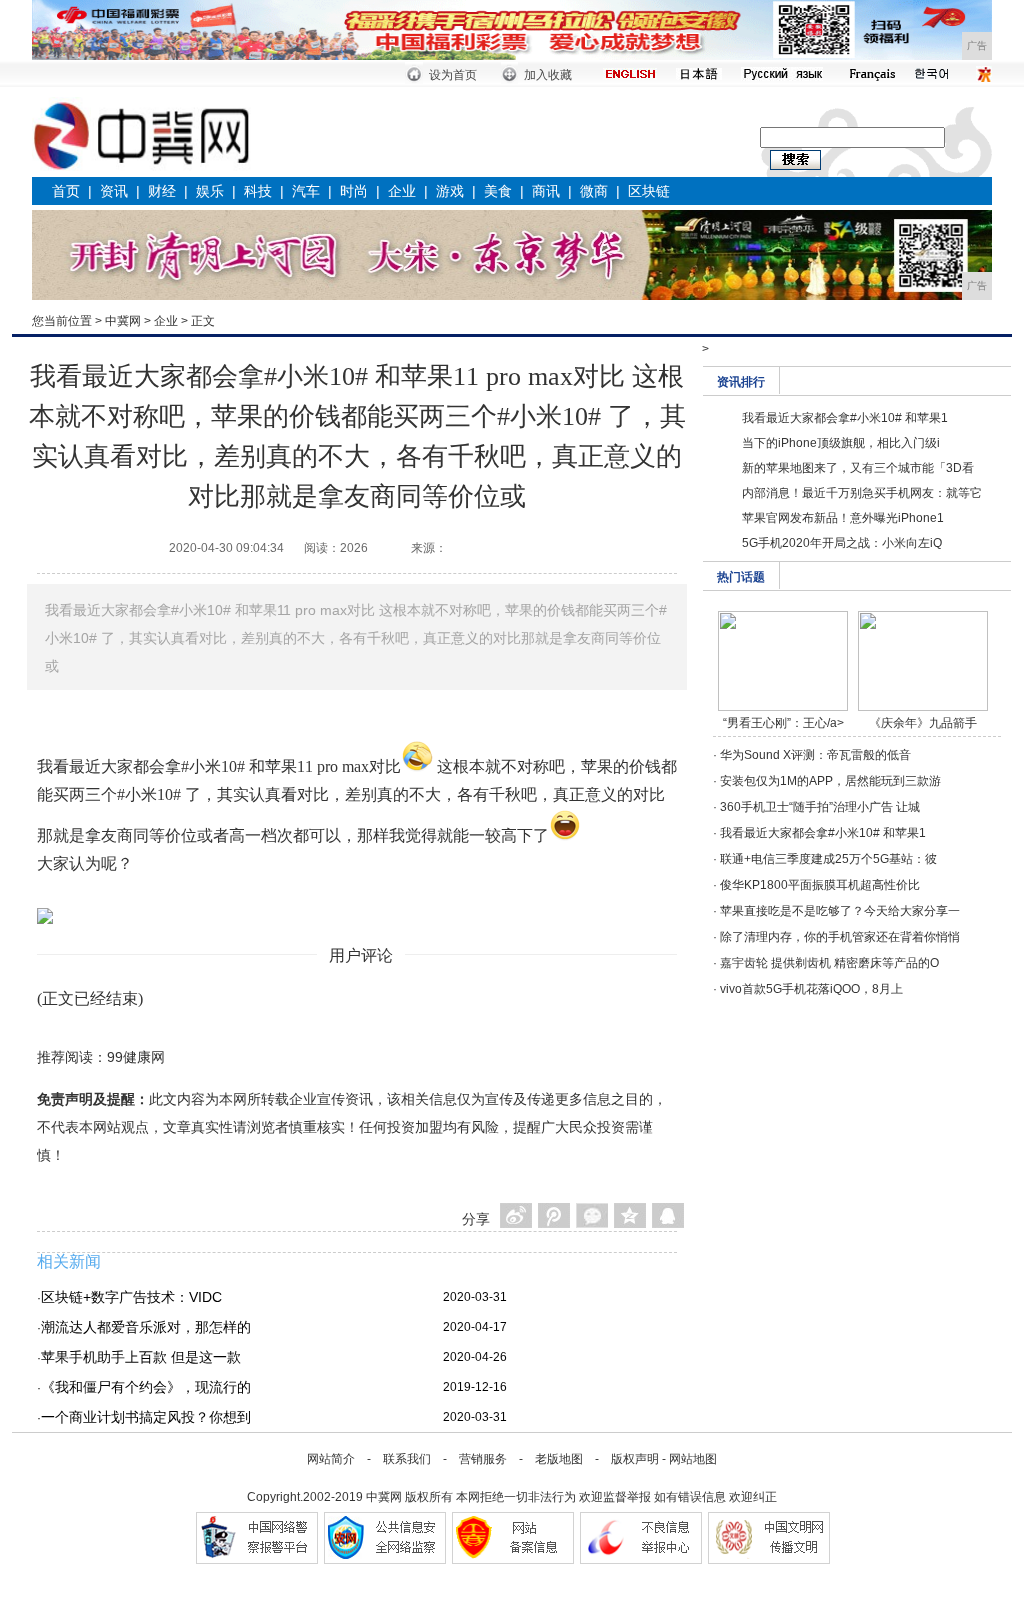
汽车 (306, 191)
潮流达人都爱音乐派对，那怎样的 (146, 1327)
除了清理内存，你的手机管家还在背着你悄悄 (840, 937)
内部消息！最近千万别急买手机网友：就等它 (862, 493)
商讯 (546, 191)
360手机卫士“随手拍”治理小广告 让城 (820, 807)
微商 (594, 191)
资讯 (114, 191)
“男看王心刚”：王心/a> (783, 723)
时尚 (354, 191)
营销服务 (483, 1459)
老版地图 (559, 1459)
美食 (498, 191)
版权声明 (635, 1459)
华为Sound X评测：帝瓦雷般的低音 (815, 755)
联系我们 (407, 1459)
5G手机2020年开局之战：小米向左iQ (842, 543)
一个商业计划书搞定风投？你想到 (146, 1417)
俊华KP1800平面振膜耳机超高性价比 (820, 885)
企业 (402, 191)
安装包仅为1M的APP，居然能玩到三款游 (830, 781)
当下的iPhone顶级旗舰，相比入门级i (841, 443)
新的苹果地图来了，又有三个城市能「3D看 (858, 468)
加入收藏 (548, 75)
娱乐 (210, 191)
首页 (66, 191)
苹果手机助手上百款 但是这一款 (141, 1357)
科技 (258, 191)
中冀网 (123, 321)
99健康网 (136, 1057)
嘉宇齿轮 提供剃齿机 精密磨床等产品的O (829, 963)
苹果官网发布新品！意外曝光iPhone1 (843, 518)
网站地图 (693, 1459)
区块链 (649, 191)
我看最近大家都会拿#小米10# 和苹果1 (845, 418)
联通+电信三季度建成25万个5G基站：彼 (828, 859)
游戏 (450, 191)
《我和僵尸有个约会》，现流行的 (146, 1387)
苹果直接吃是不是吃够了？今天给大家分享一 (840, 911)
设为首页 (453, 75)
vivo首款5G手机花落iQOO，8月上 (811, 989)
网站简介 (331, 1459)
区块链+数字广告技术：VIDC (131, 1297)
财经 (162, 191)
